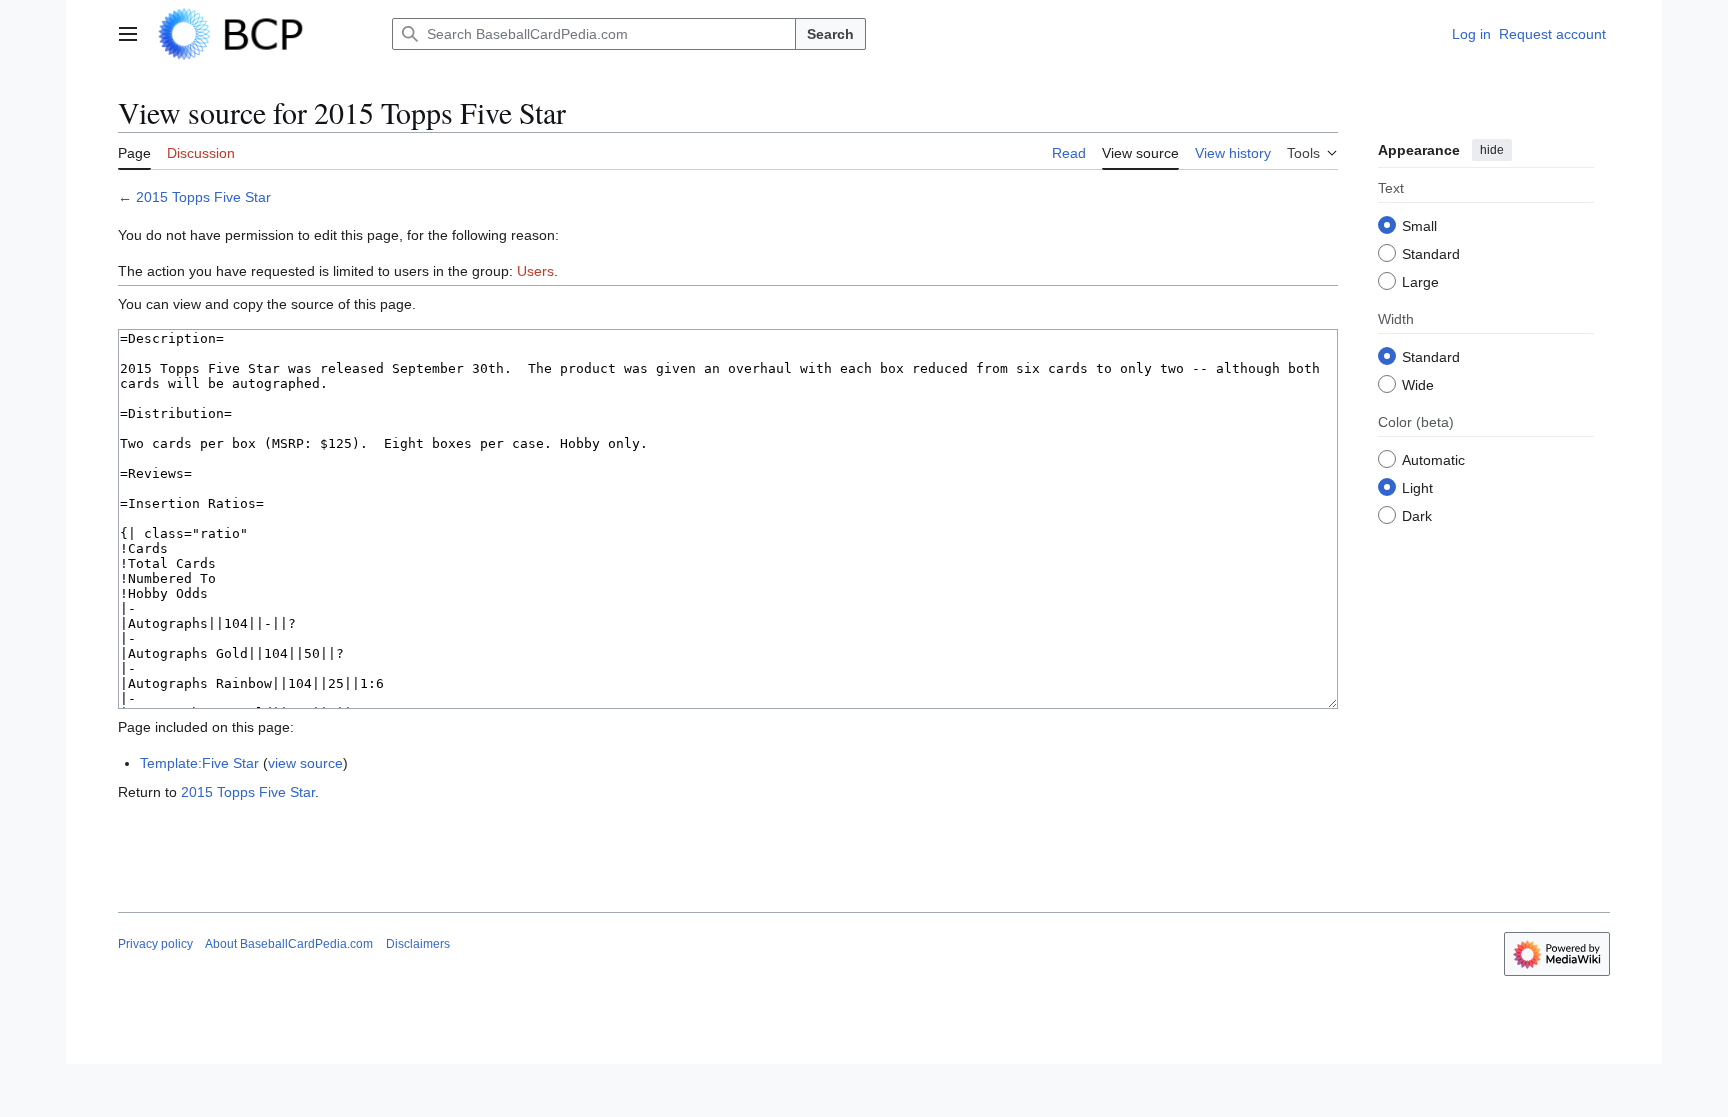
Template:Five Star (199, 763)
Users (535, 271)
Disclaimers (418, 944)
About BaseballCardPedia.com (289, 944)
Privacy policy (155, 944)
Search (830, 34)
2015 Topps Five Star (203, 197)
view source (305, 763)
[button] (128, 34)
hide (1492, 150)
